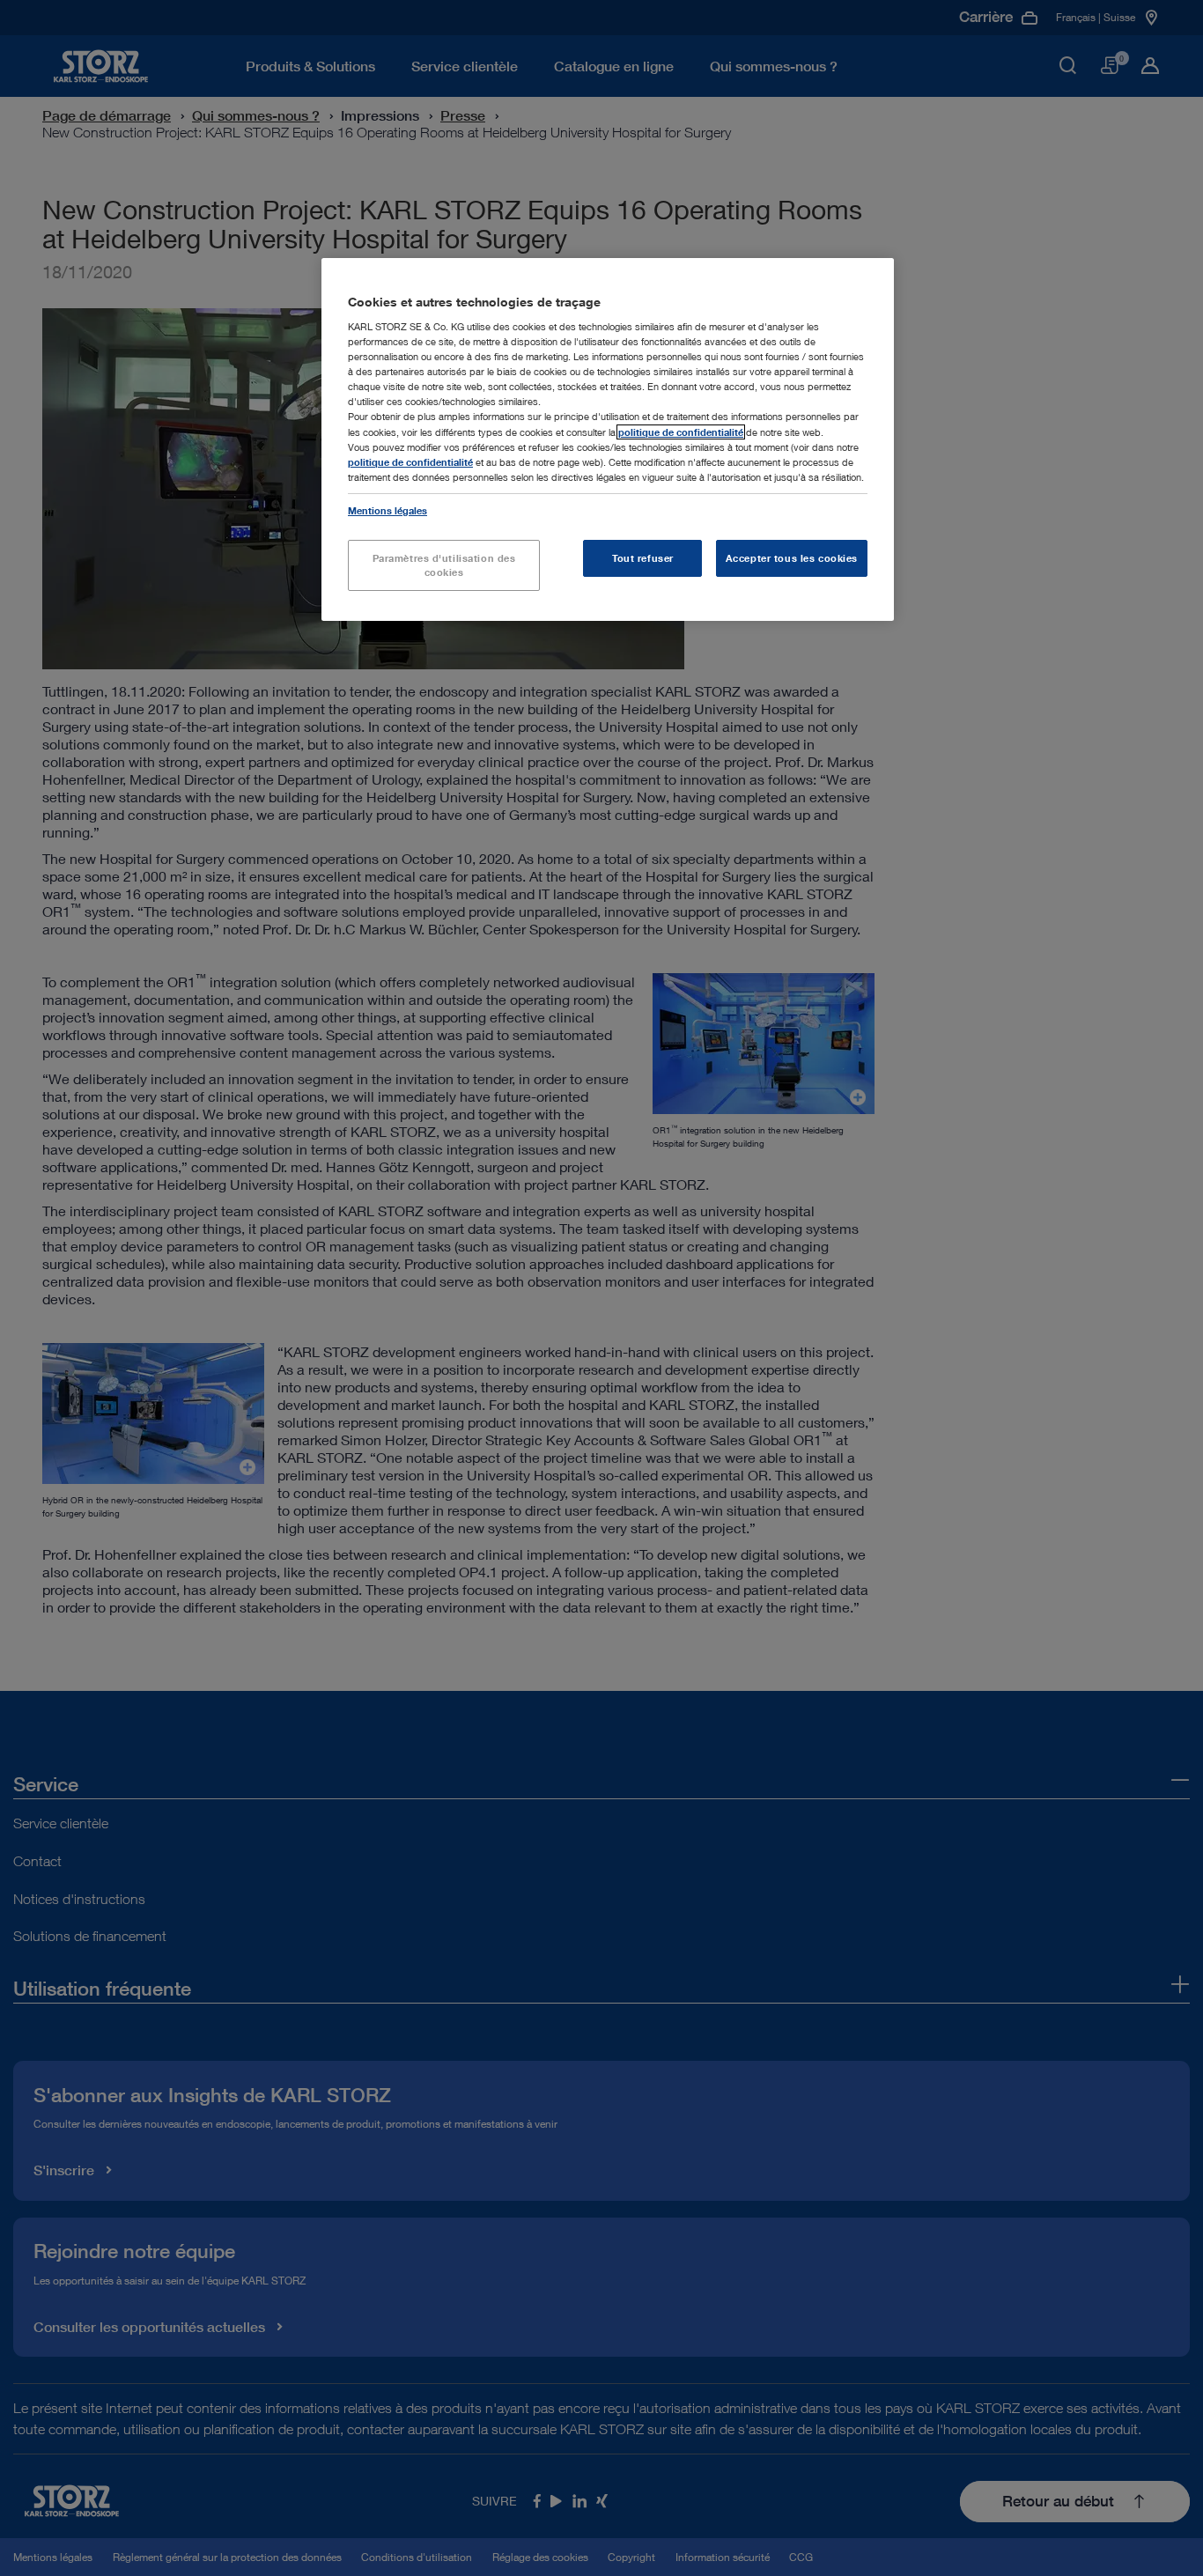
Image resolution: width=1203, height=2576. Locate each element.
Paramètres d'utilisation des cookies (444, 565)
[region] (608, 439)
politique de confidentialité (681, 432)
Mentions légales (387, 510)
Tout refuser (643, 558)
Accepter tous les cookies (792, 558)
